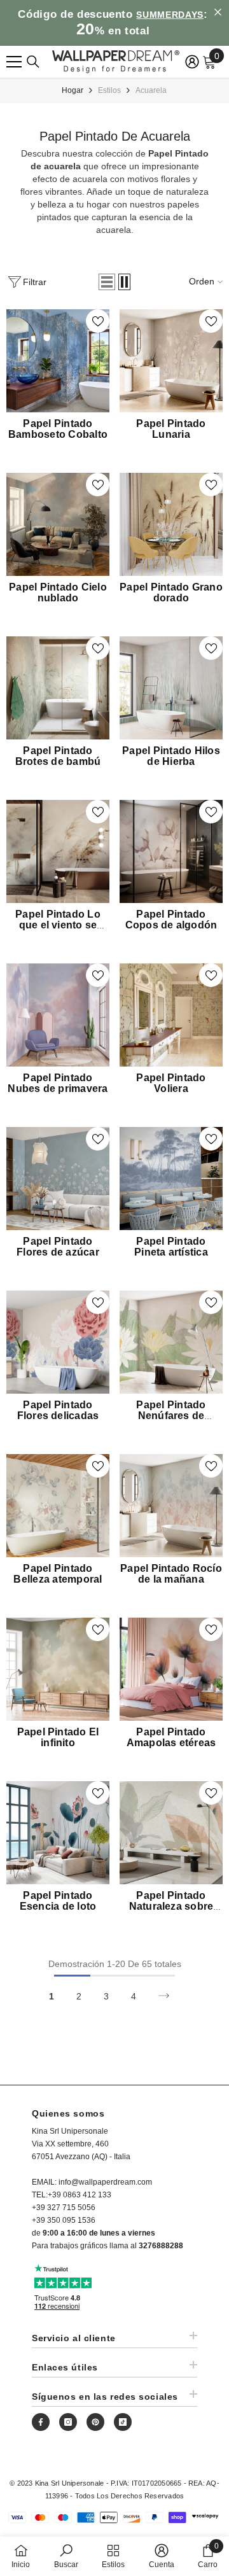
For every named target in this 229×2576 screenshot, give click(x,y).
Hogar (73, 90)
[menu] (14, 62)
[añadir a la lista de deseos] (98, 321)
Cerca (218, 12)
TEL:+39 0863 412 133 (72, 2195)
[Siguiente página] (164, 1996)
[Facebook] (41, 2422)
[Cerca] (33, 62)
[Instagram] (68, 2422)
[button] (107, 282)
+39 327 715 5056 (64, 2208)
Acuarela (151, 90)
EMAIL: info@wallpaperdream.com (92, 2182)
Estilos (109, 90)
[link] (66, 2556)
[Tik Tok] (123, 2422)
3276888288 (161, 2246)
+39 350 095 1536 (64, 2220)
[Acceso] (192, 62)
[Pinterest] (95, 2422)
